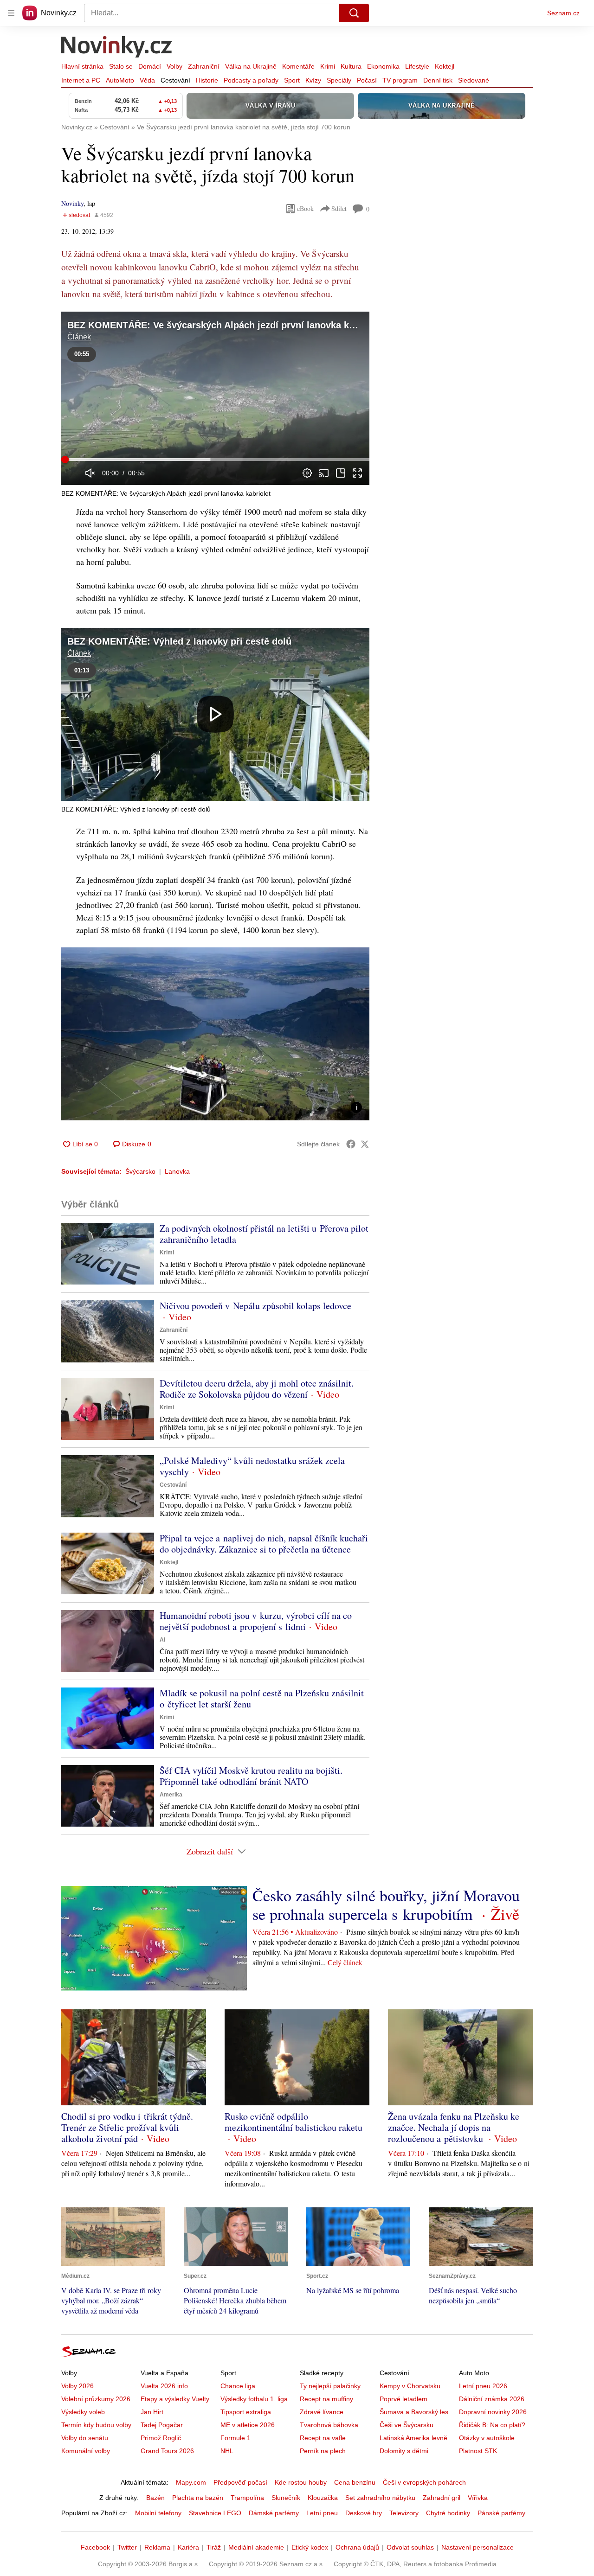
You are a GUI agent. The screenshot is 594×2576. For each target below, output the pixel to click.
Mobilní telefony (158, 2513)
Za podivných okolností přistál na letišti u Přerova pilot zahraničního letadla (264, 1234)
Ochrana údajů (357, 2547)
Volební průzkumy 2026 (96, 2399)
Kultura (351, 66)
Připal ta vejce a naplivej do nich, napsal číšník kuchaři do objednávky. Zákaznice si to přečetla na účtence (264, 1544)
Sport (292, 80)
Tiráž (214, 2547)
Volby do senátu (85, 2438)
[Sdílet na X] (365, 1144)
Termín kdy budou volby (96, 2425)
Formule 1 (236, 2438)
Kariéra (188, 2547)
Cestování (175, 80)
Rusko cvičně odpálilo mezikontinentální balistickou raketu (294, 2122)
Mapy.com (191, 2482)
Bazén (155, 2498)
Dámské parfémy (274, 2513)
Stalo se (121, 66)
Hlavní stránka (82, 66)
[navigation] (11, 13)
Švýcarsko (140, 1171)
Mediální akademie (256, 2547)
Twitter (127, 2547)
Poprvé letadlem (404, 2399)
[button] (215, 398)
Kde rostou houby (301, 2482)
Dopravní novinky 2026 (493, 2412)
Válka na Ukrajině (251, 66)
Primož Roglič (161, 2438)
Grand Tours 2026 (167, 2451)
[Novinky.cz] (117, 48)
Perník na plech (323, 2451)
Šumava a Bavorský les (414, 2412)
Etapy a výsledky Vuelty (175, 2399)
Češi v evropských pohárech (424, 2482)
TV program (400, 80)
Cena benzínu (355, 2482)
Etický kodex (310, 2547)
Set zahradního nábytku (380, 2498)
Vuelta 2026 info (164, 2386)
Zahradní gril (442, 2498)
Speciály (339, 80)
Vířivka (478, 2498)
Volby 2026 (77, 2386)
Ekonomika (383, 66)
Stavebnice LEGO (215, 2513)
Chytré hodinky (448, 2513)
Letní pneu (322, 2513)
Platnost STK (478, 2451)
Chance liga (238, 2386)
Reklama (157, 2547)
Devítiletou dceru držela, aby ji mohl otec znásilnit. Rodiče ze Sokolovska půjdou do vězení (257, 1389)
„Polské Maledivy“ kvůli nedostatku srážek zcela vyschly (252, 1466)
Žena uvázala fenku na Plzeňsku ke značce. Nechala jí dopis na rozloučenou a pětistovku (454, 2127)
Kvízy (313, 80)
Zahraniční (204, 66)
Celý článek (345, 1962)
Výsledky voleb (83, 2412)
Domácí (150, 66)
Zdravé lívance (322, 2412)
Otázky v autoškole (487, 2438)
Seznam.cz (563, 13)
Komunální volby (86, 2451)
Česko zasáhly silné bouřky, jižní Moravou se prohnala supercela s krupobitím (386, 1905)
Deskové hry (364, 2513)
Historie (207, 80)
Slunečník (286, 2498)
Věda (147, 80)
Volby (174, 66)
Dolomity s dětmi (404, 2451)
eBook (305, 208)
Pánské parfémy (501, 2513)
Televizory (404, 2513)
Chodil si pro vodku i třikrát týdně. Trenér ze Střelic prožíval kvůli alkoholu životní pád (127, 2127)
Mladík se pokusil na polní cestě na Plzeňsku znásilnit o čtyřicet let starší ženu (262, 1698)
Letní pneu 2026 (483, 2386)
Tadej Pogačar (162, 2425)
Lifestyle (417, 66)
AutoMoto (120, 80)
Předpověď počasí (240, 2482)
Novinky (72, 203)
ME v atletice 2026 (248, 2425)
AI (162, 1640)
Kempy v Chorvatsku (410, 2386)
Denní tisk (438, 80)
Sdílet (339, 208)
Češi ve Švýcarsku (407, 2425)
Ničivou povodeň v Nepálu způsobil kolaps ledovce (255, 1306)
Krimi (328, 66)
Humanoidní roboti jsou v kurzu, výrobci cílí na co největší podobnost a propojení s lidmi (256, 1621)
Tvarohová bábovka (329, 2425)
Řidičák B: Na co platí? (492, 2425)
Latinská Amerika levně (413, 2438)
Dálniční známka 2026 (492, 2399)
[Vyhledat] (354, 13)
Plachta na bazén (198, 2498)
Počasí (367, 80)
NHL (227, 2451)
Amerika (171, 1795)
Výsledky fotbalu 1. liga (254, 2399)
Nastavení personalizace (478, 2547)
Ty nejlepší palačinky (330, 2386)
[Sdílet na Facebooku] (351, 1144)
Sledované (474, 80)
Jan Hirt (152, 2412)
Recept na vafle (323, 2438)
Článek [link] (79, 337)
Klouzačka (323, 2498)
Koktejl (445, 66)
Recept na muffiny (326, 2399)
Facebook (95, 2547)
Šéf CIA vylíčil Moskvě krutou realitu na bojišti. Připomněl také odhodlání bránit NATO (251, 1776)
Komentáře (298, 66)
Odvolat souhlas (410, 2547)
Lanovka (177, 1171)
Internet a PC (81, 80)
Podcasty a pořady (251, 80)
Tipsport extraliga (246, 2412)
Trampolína (247, 2498)
